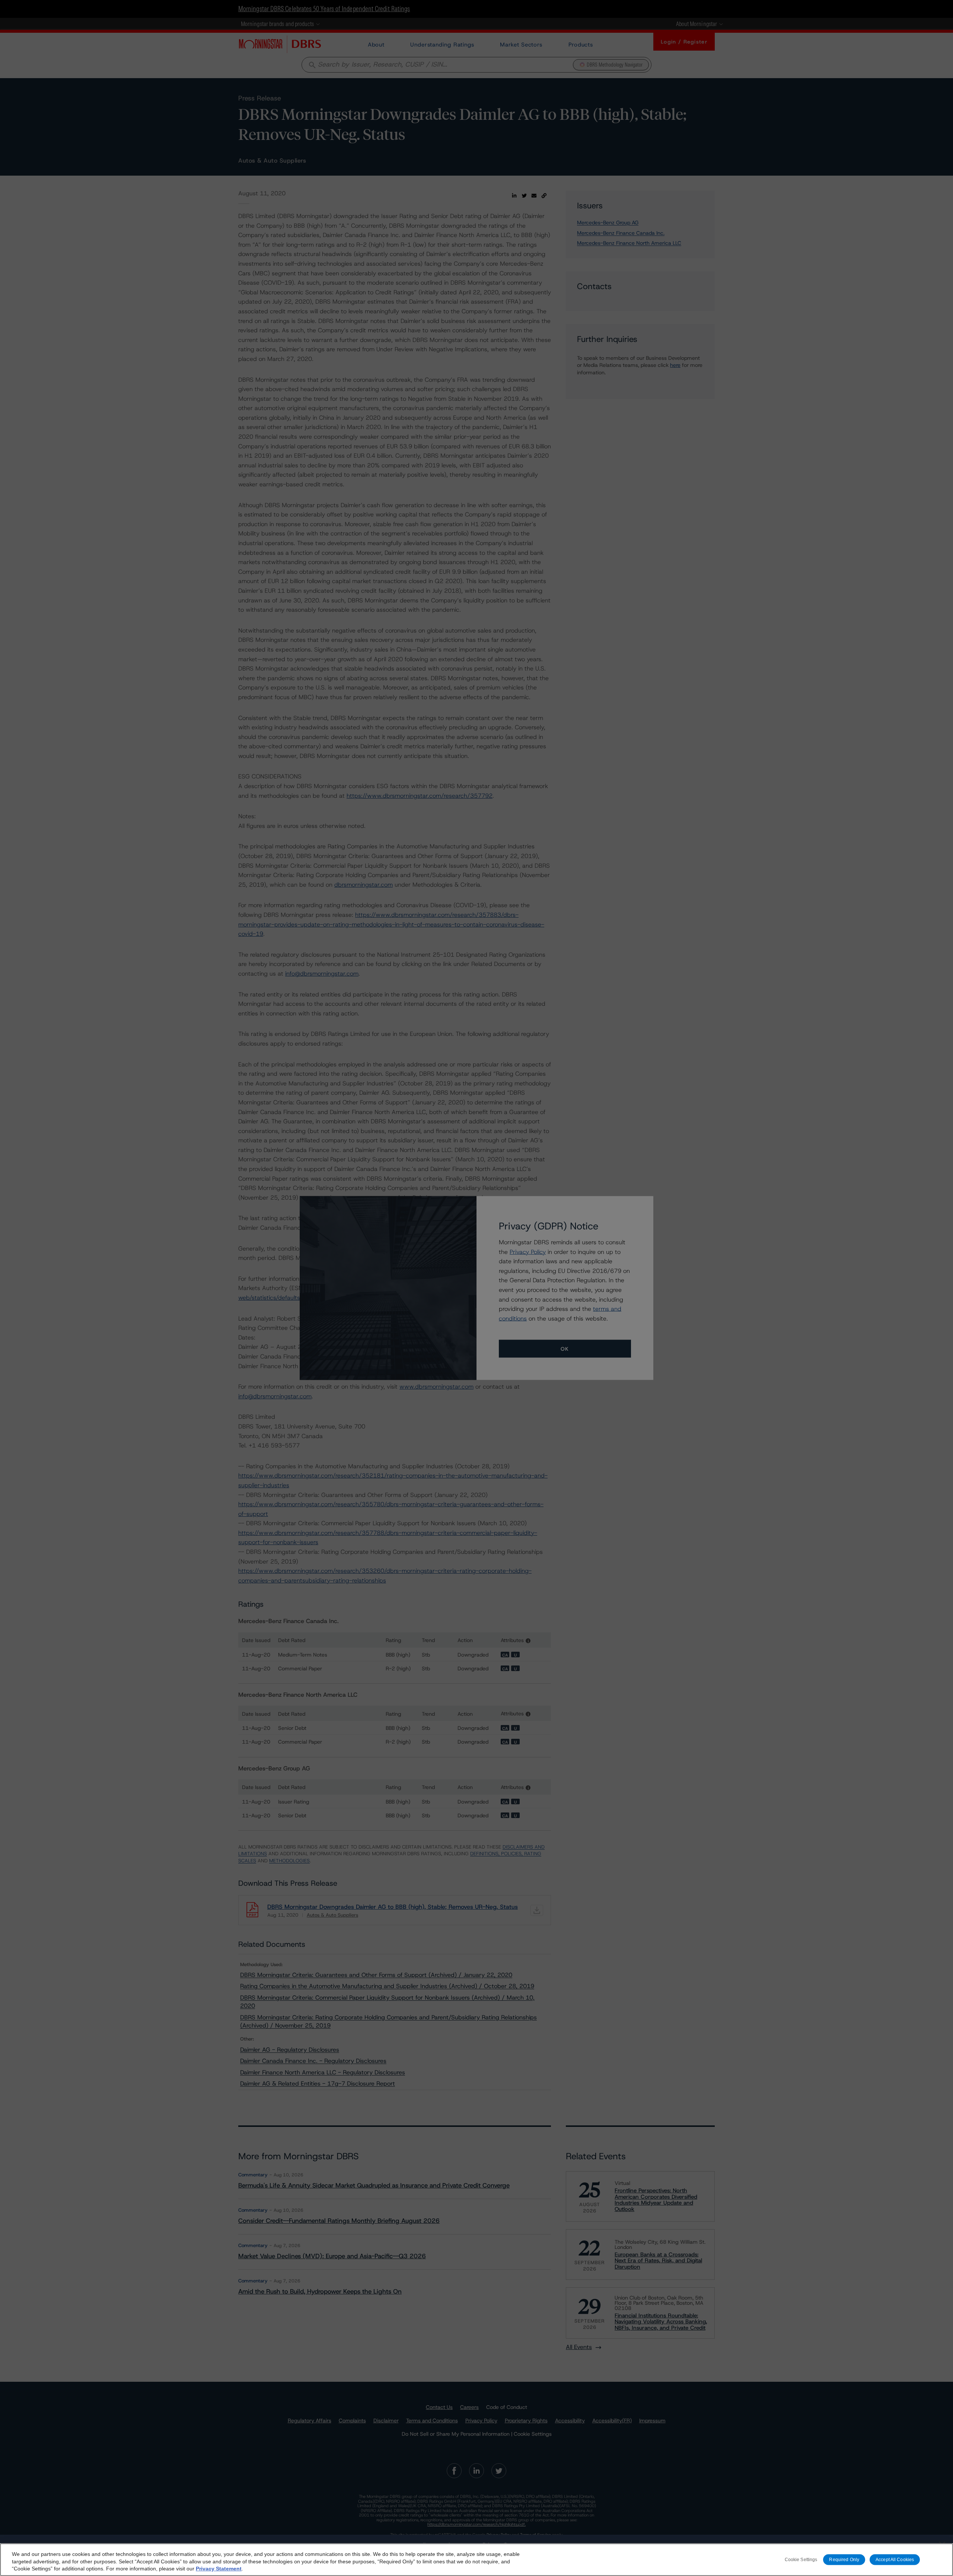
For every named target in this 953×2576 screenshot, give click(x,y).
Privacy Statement (219, 2569)
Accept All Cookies (895, 2560)
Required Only (844, 2560)
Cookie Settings (801, 2560)
